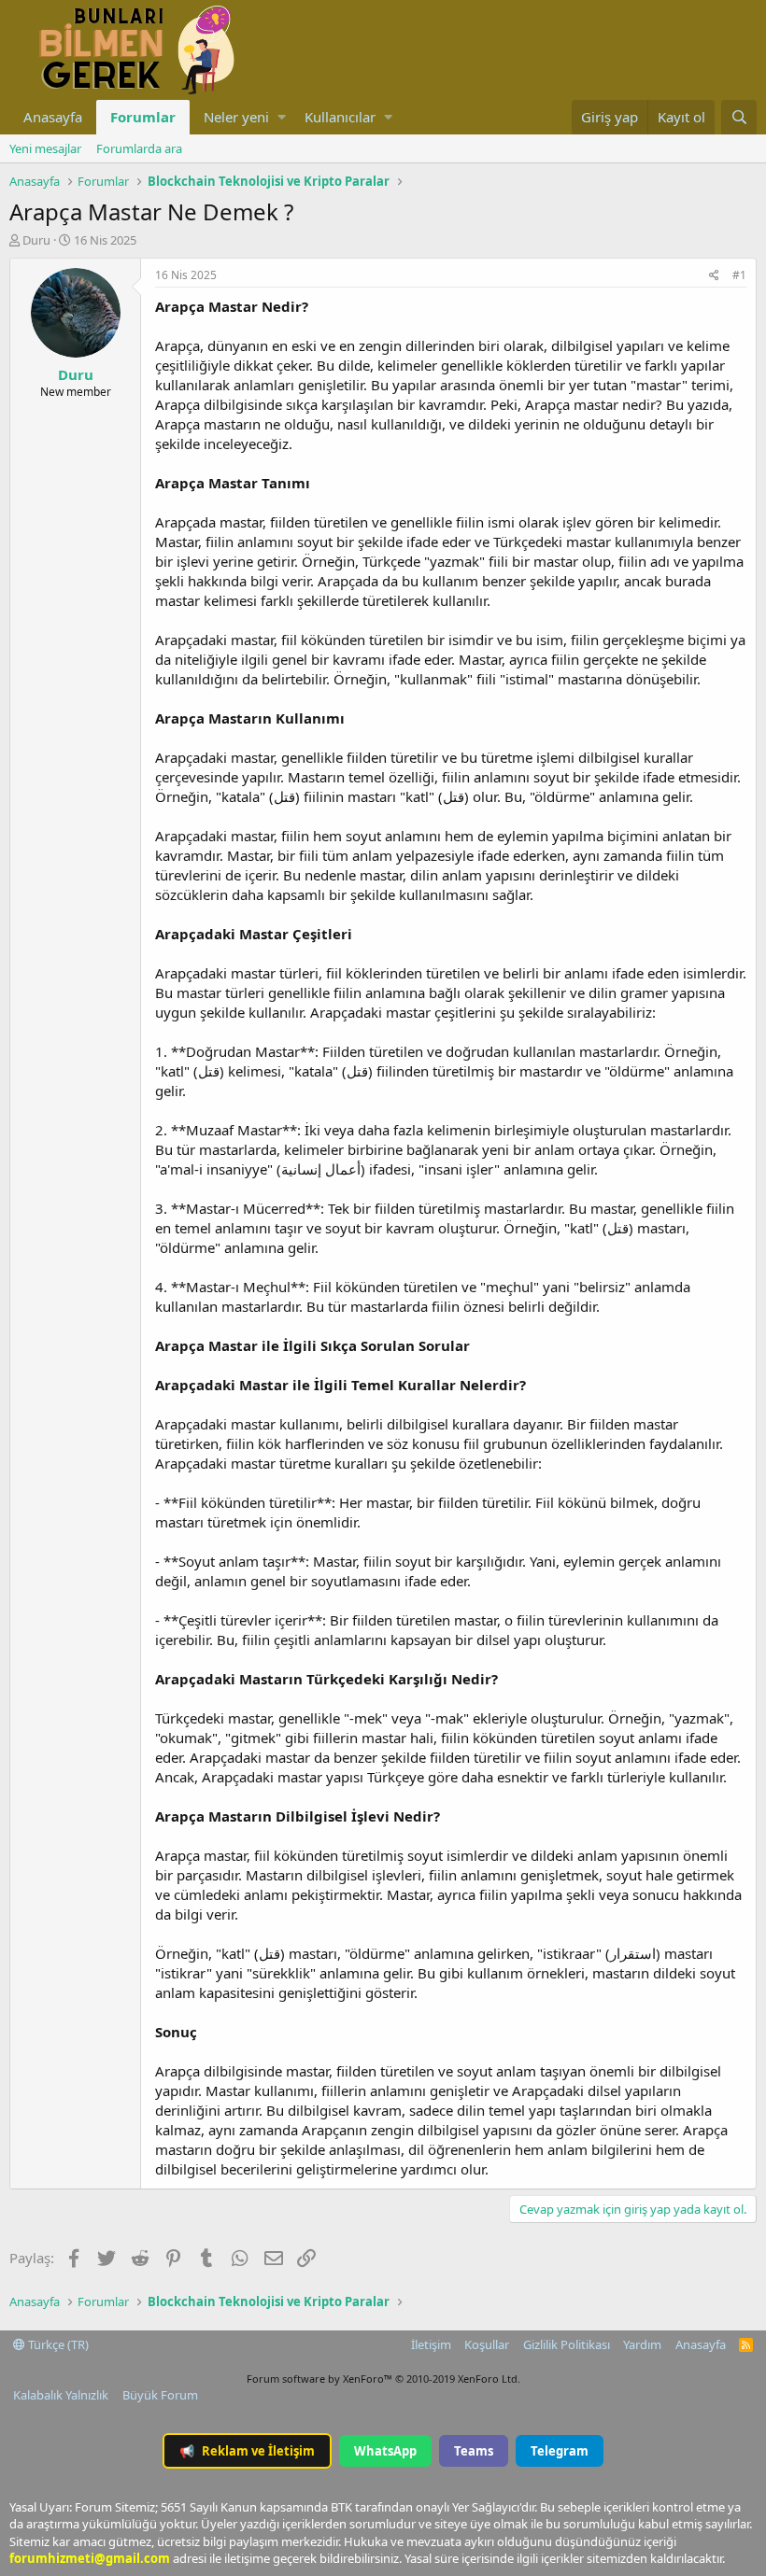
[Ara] (739, 117)
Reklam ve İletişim (247, 2451)
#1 (739, 275)
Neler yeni (236, 117)
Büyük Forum (160, 2395)
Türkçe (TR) (57, 2344)
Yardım (642, 2344)
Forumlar (143, 117)
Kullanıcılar (340, 117)
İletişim (431, 2344)
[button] (282, 117)
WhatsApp (385, 2451)
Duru (36, 240)
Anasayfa (53, 117)
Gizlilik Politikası (567, 2344)
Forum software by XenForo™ (383, 2379)
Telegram (560, 2451)
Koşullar (487, 2344)
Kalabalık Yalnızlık (61, 2395)
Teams (474, 2451)
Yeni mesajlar (45, 148)
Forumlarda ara (139, 148)
